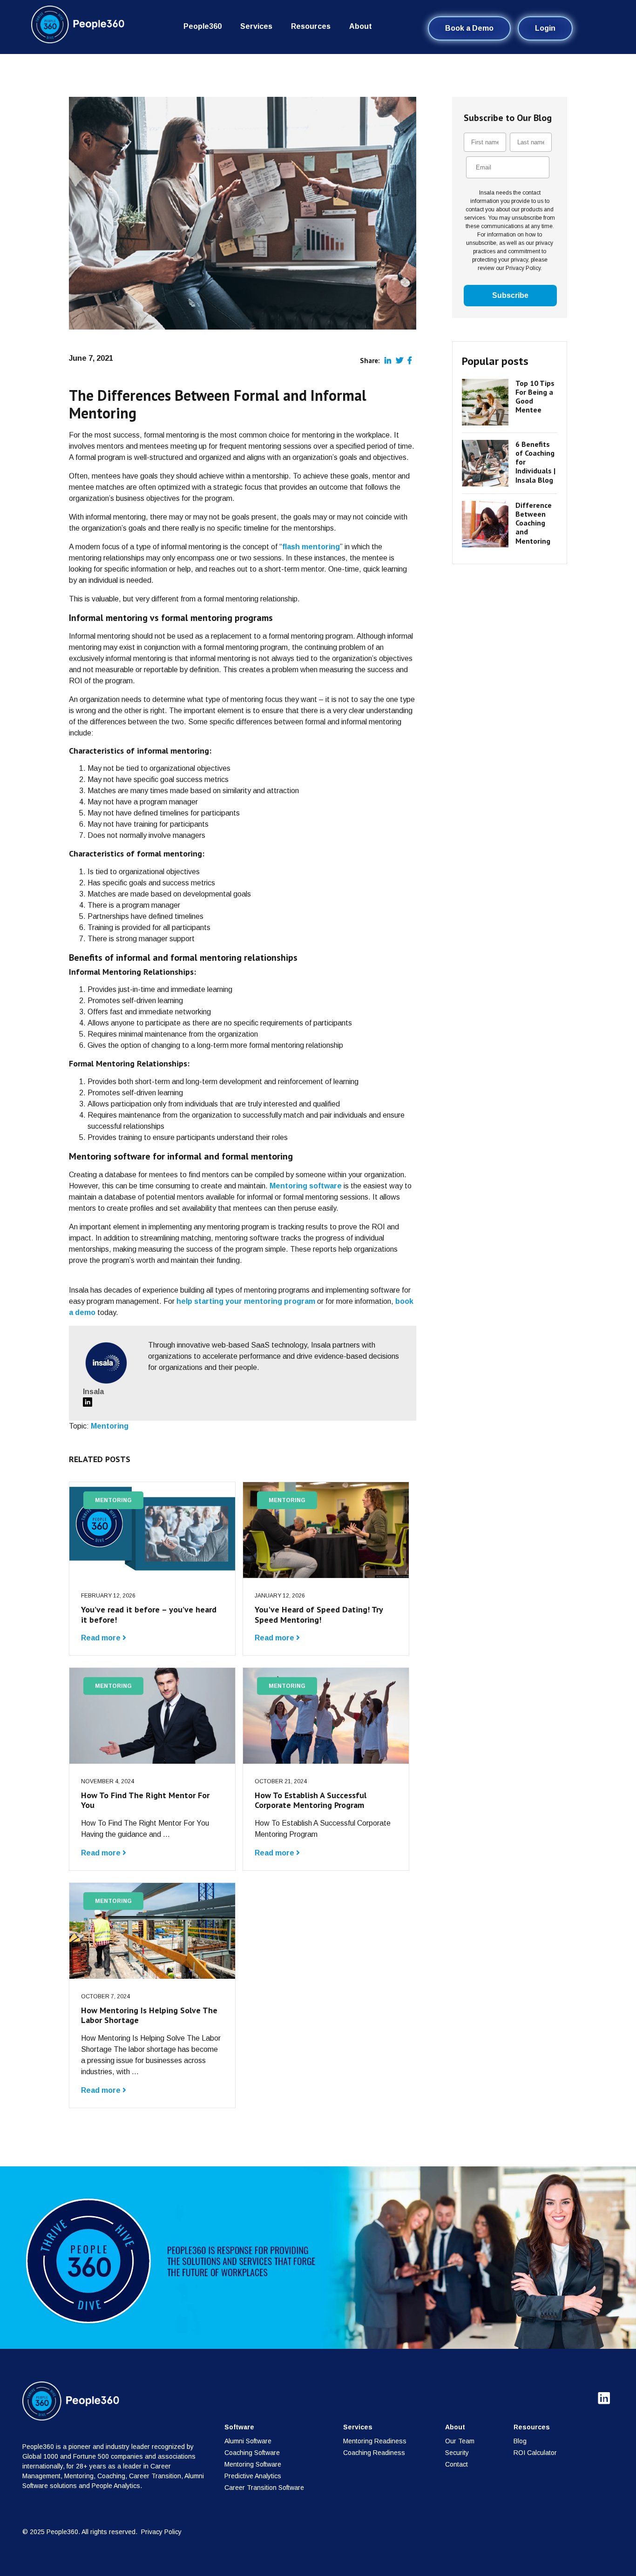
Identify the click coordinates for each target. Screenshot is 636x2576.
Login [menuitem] (545, 28)
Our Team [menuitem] (460, 2441)
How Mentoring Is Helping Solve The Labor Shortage (149, 2015)
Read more (102, 1638)
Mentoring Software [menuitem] (253, 2464)
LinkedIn (88, 1402)
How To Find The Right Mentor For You (145, 1800)
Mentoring (110, 1426)
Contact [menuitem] (457, 2464)
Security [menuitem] (457, 2453)
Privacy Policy (161, 2532)
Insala (93, 1392)
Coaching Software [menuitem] (252, 2453)
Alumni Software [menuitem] (248, 2441)
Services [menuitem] (256, 26)
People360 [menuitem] (203, 26)
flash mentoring (311, 547)
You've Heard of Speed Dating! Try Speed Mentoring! (319, 1615)
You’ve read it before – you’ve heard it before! (149, 1615)
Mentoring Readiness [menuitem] (375, 2441)
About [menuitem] (361, 26)
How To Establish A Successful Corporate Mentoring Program (311, 1800)
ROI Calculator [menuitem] (535, 2453)
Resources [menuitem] (311, 26)
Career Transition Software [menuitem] (264, 2488)
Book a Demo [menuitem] (469, 28)
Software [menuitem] (239, 2427)
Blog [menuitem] (520, 2441)
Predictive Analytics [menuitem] (253, 2476)
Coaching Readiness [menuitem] (374, 2453)
